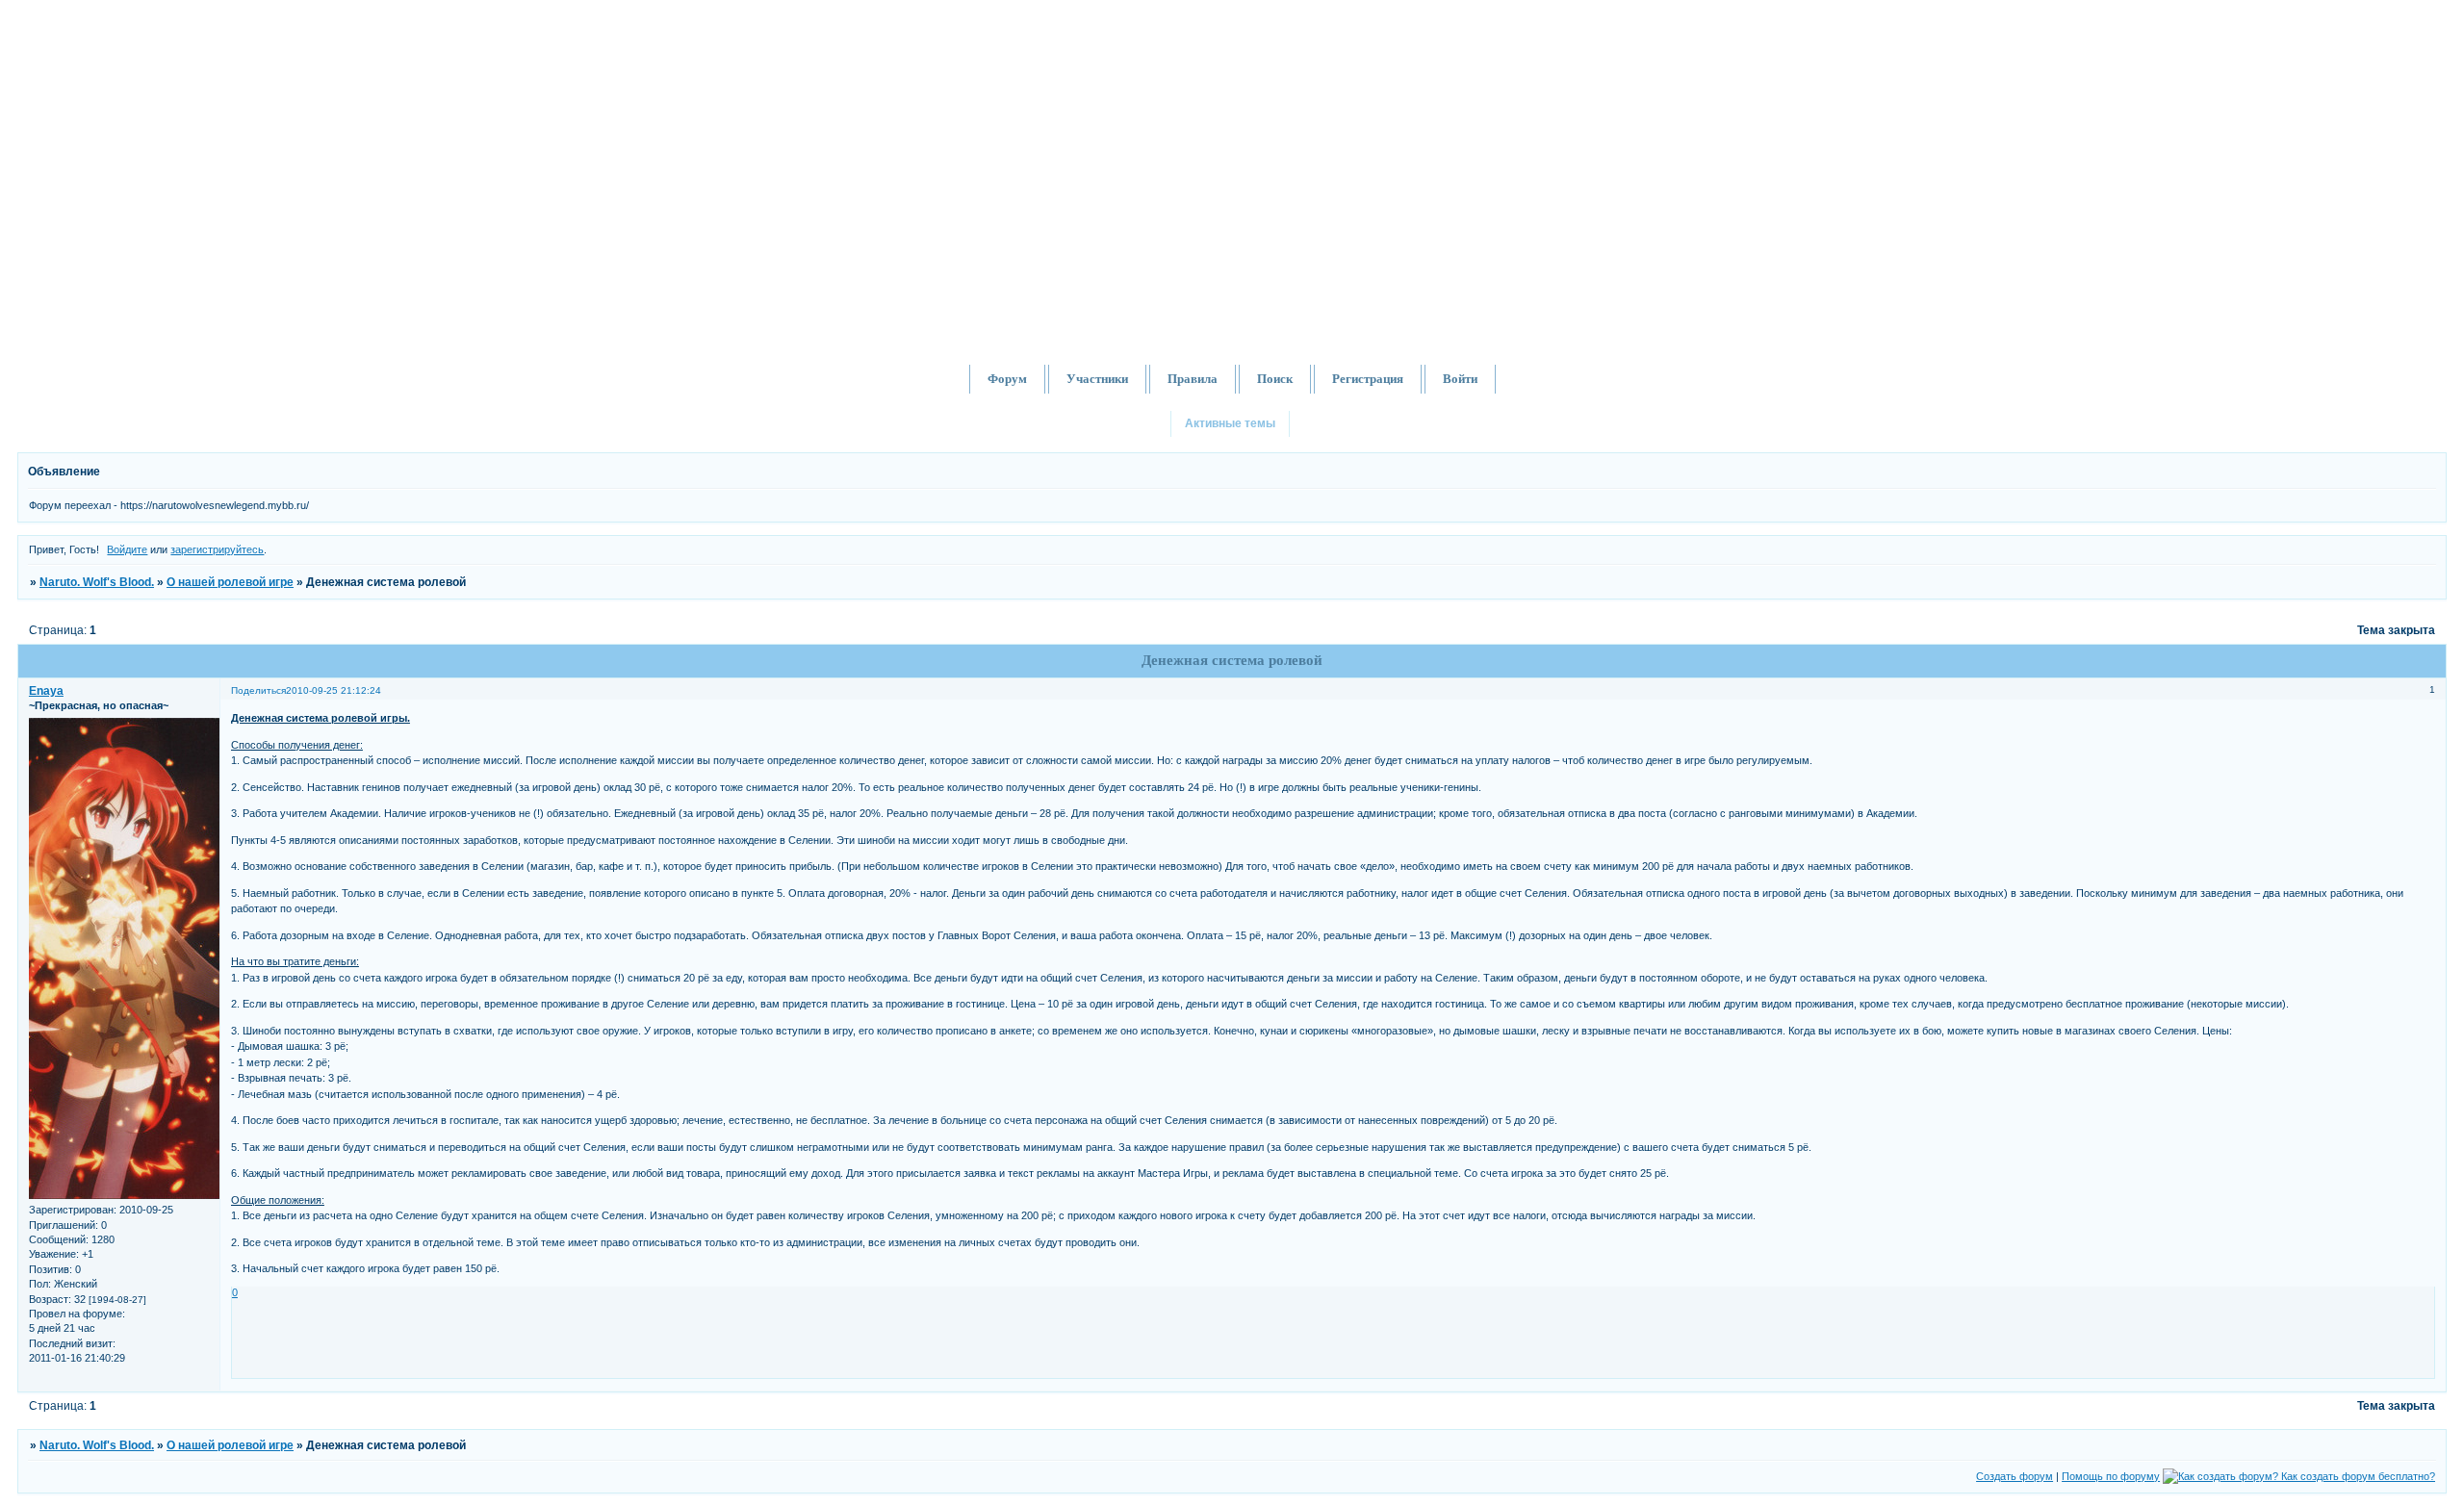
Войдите (127, 549)
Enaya (46, 691)
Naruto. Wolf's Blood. (97, 582)
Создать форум (2015, 1476)
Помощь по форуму (2111, 1476)
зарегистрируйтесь (217, 549)
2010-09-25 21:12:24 (334, 690)
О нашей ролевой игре (230, 582)
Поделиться (258, 690)
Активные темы (1230, 423)
